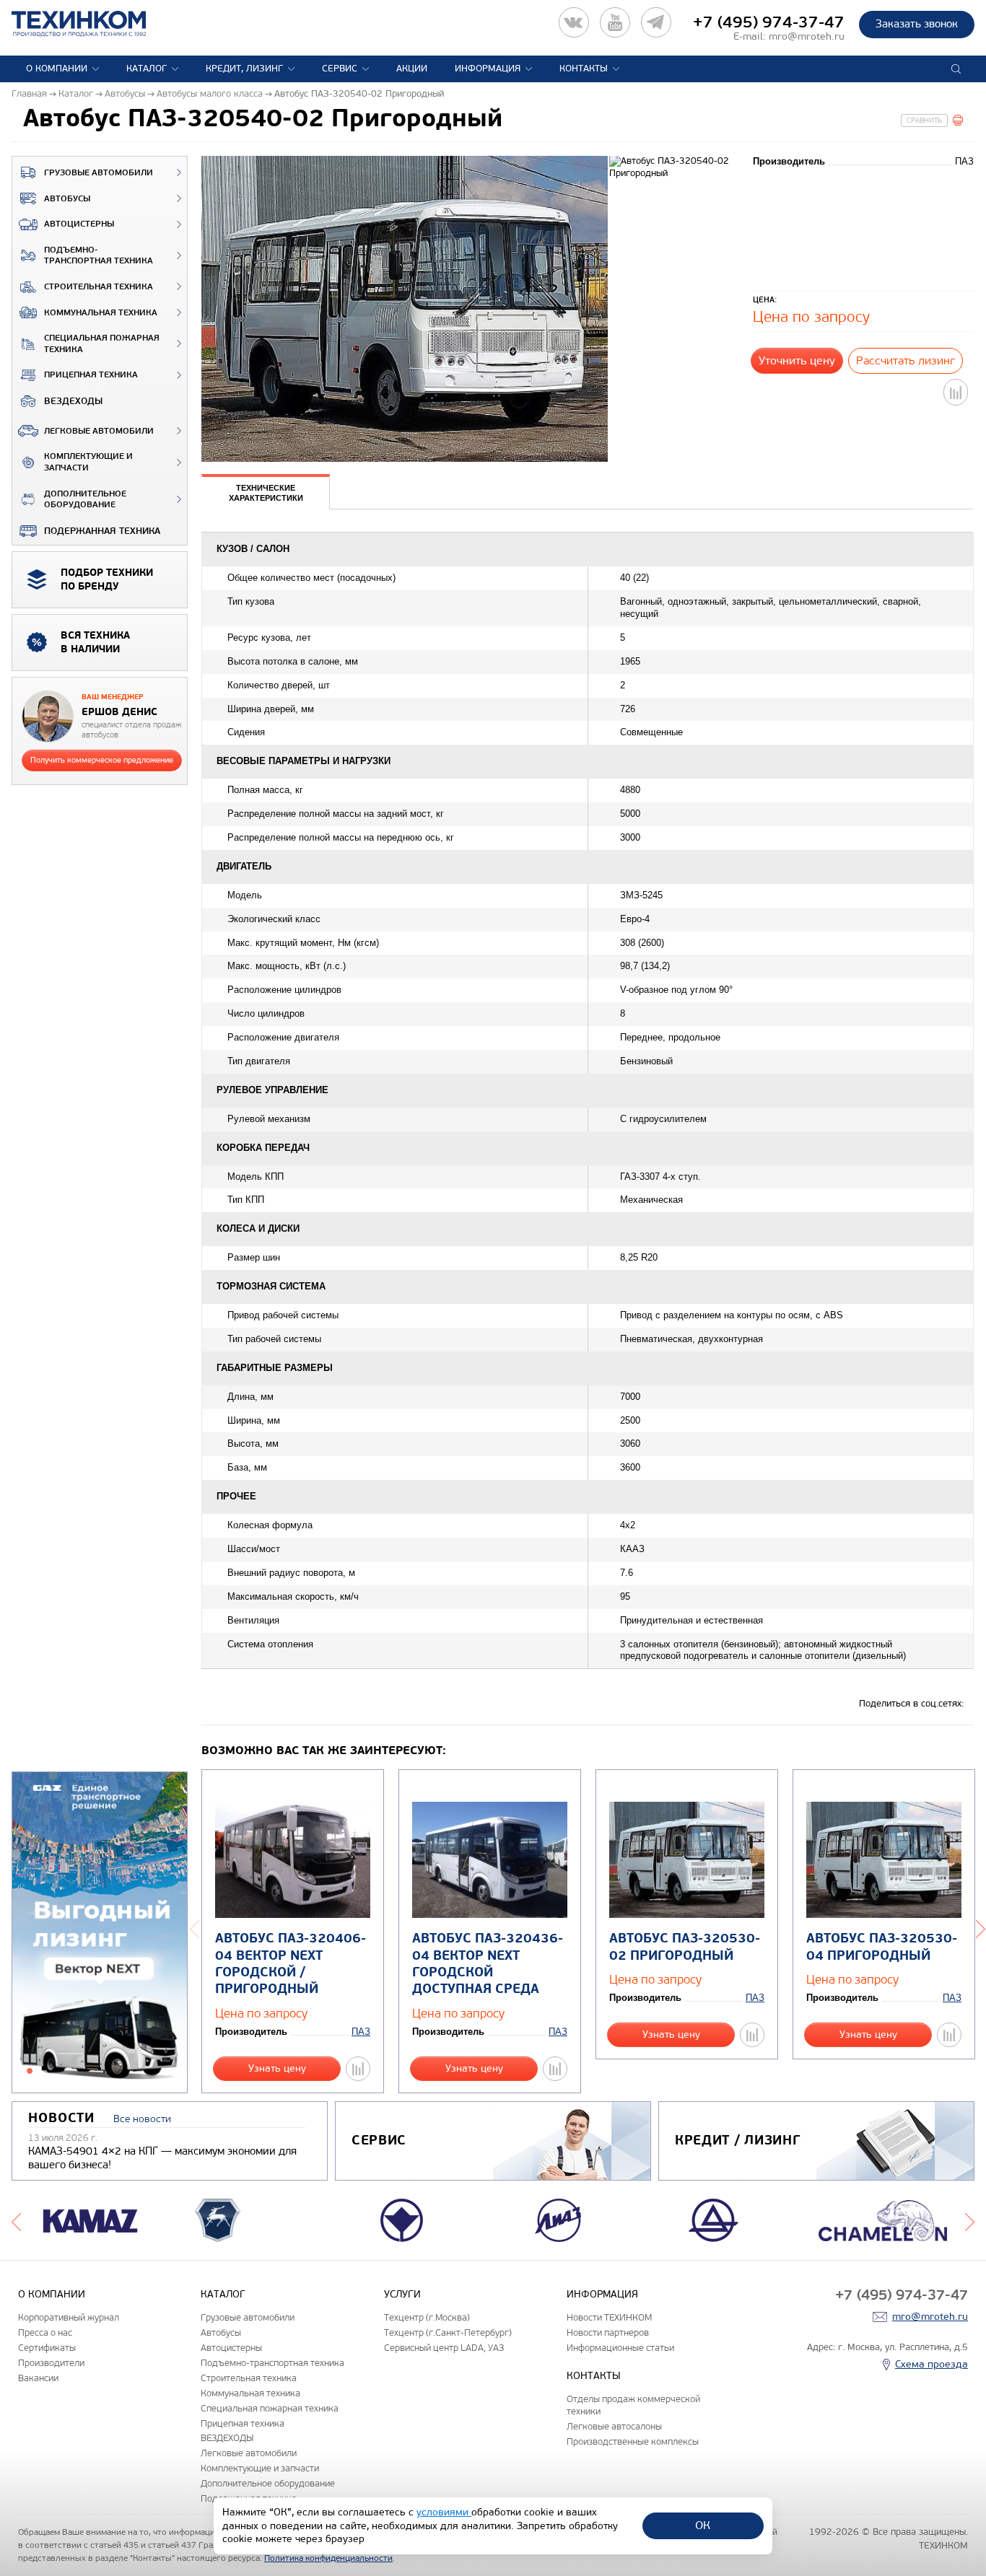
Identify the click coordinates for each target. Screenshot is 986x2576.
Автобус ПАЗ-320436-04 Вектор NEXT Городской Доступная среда (488, 1964)
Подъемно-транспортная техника (99, 256)
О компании (57, 69)
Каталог (147, 69)
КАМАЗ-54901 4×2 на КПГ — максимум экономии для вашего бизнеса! (162, 2158)
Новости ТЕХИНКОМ (609, 2317)
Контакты (584, 69)
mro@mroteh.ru (807, 36)
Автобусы (67, 199)
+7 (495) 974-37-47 (769, 22)
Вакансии (38, 2378)
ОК (703, 2525)
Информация (488, 69)
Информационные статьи (620, 2348)
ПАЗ (361, 2032)
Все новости (142, 2119)
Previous (195, 1928)
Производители (51, 2363)
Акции (412, 69)
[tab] (266, 494)
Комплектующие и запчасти (88, 462)
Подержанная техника (102, 531)
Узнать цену (277, 2068)
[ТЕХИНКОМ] (93, 24)
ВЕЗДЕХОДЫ (73, 401)
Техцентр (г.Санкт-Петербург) (448, 2332)
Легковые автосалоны (614, 2426)
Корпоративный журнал (69, 2317)
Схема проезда (932, 2364)
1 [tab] (30, 2071)
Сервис (340, 69)
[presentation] (266, 492)
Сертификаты (47, 2348)
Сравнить (924, 121)
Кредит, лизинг (244, 69)
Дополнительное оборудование (85, 500)
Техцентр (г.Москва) (427, 2317)
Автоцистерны (79, 224)
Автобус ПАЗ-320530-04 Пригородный (882, 1947)
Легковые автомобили (99, 431)
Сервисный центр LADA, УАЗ (444, 2348)
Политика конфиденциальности (328, 2558)
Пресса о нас (45, 2332)
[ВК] (574, 22)
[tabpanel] (100, 1933)
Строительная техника (99, 287)
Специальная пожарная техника (102, 344)
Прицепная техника (91, 375)
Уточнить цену (797, 360)
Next (970, 2220)
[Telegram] (656, 22)
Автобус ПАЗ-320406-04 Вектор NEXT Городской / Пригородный (291, 1964)
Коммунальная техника (101, 313)
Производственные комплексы (633, 2441)
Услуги (402, 2294)
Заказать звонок (917, 24)
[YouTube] (615, 22)
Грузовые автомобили (99, 173)
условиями (444, 2512)
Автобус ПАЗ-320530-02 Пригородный (685, 1947)
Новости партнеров (608, 2332)
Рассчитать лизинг (906, 360)
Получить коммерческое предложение (102, 760)
